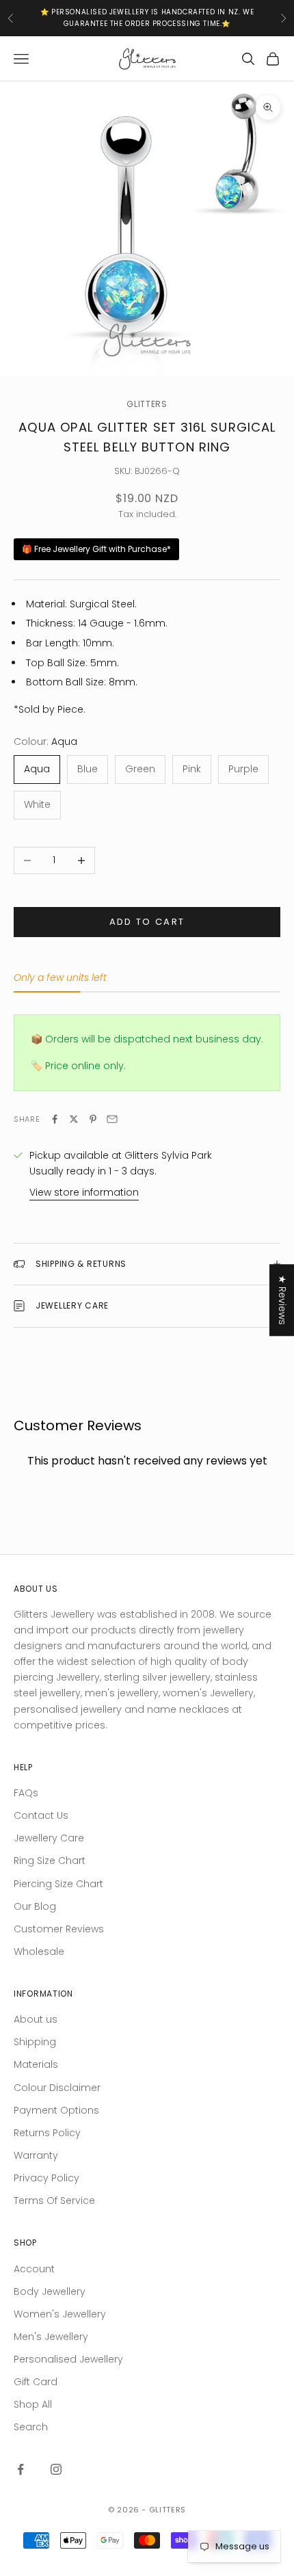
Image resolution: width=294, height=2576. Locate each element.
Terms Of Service (54, 2200)
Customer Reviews (59, 1929)
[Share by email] (112, 1119)
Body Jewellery (50, 2291)
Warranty (36, 2155)
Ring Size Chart (50, 1861)
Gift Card (36, 2382)
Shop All (33, 2404)
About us (36, 2019)
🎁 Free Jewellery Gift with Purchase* (96, 549)
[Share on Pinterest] (93, 1119)
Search (31, 2427)
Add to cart (147, 922)
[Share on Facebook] (55, 1119)
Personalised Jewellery (68, 2359)
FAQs (26, 1793)
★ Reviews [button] (282, 1300)
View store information (84, 1192)
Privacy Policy (46, 2178)
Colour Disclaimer (57, 2088)
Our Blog (35, 1906)
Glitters (147, 404)
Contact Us (41, 1815)
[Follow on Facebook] (21, 2469)
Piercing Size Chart (58, 1884)
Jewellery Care (49, 1838)
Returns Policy (47, 2133)
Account (34, 2269)
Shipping (35, 2042)
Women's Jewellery (60, 2314)
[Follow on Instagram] (56, 2469)
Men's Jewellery (51, 2337)
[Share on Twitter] (74, 1119)
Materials (36, 2064)
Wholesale (39, 1951)
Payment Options (56, 2110)
